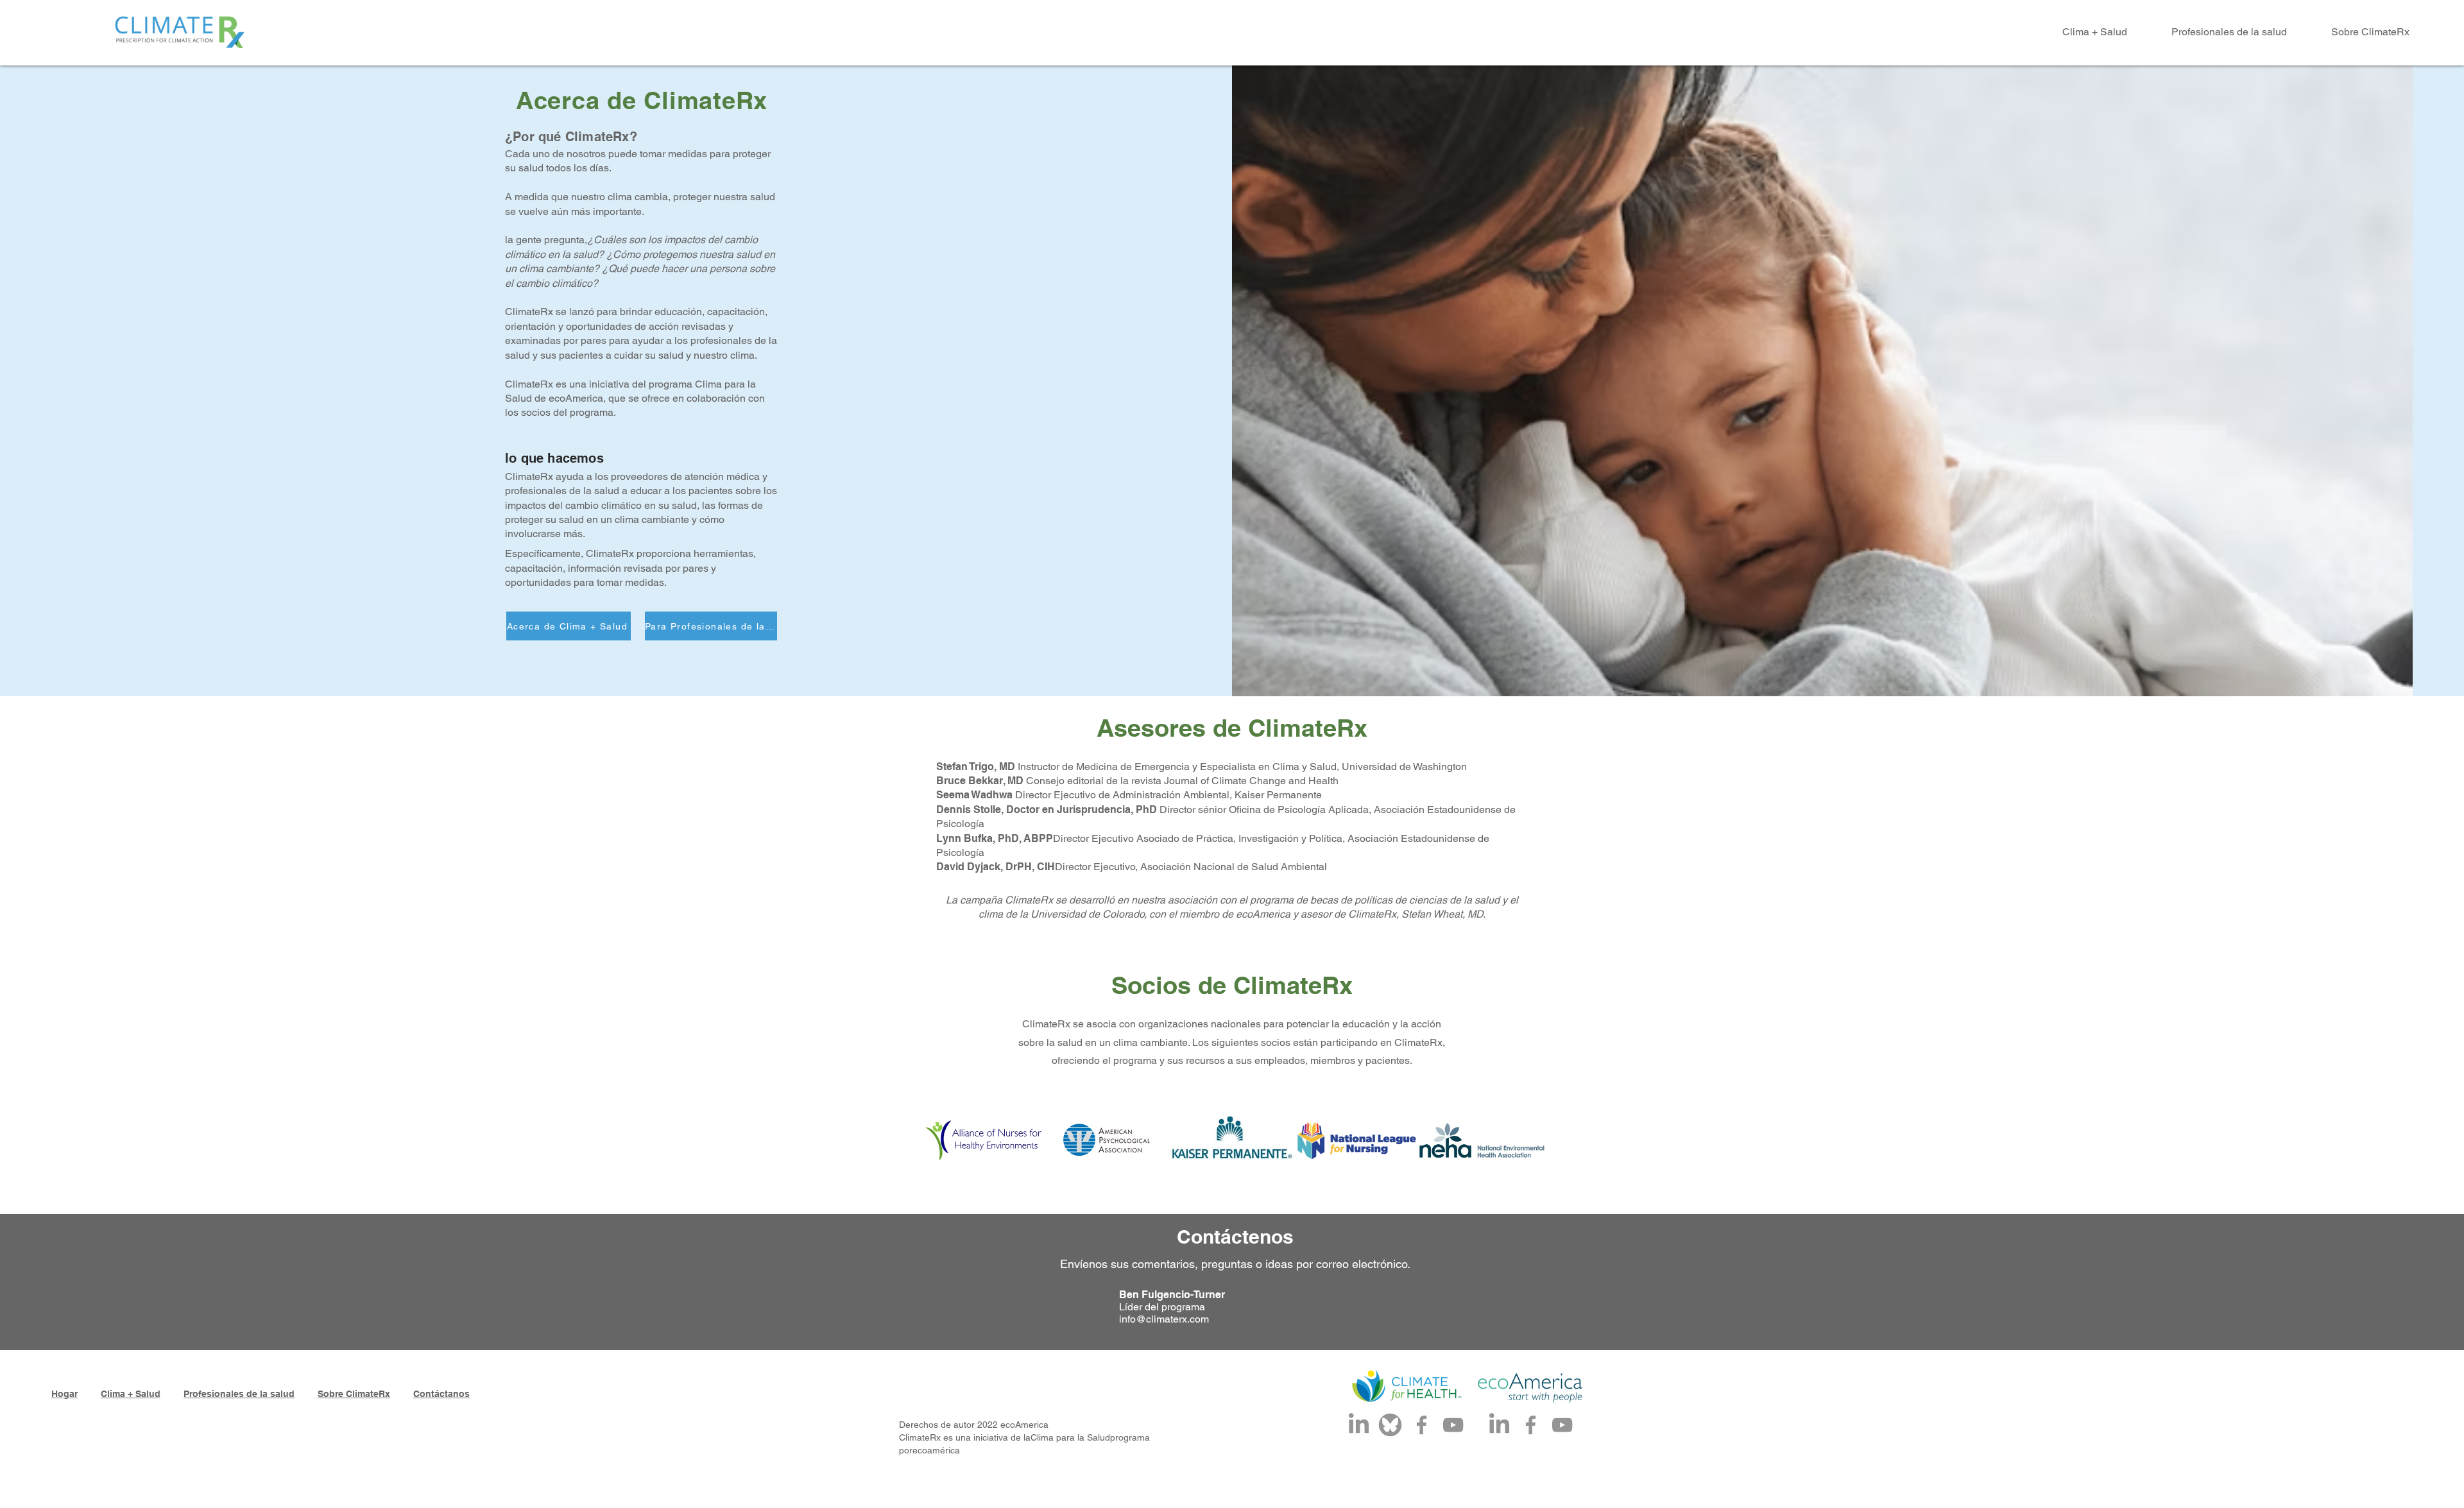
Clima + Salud (131, 1394)
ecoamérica (936, 1450)
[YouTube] (1453, 1425)
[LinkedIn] (1359, 1425)
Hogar (64, 1394)
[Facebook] (1422, 1425)
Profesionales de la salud (239, 1394)
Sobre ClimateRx (354, 1394)
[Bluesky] (1390, 1425)
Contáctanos (441, 1394)
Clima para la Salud (1070, 1437)
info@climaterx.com (1164, 1319)
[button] (2082, 32)
